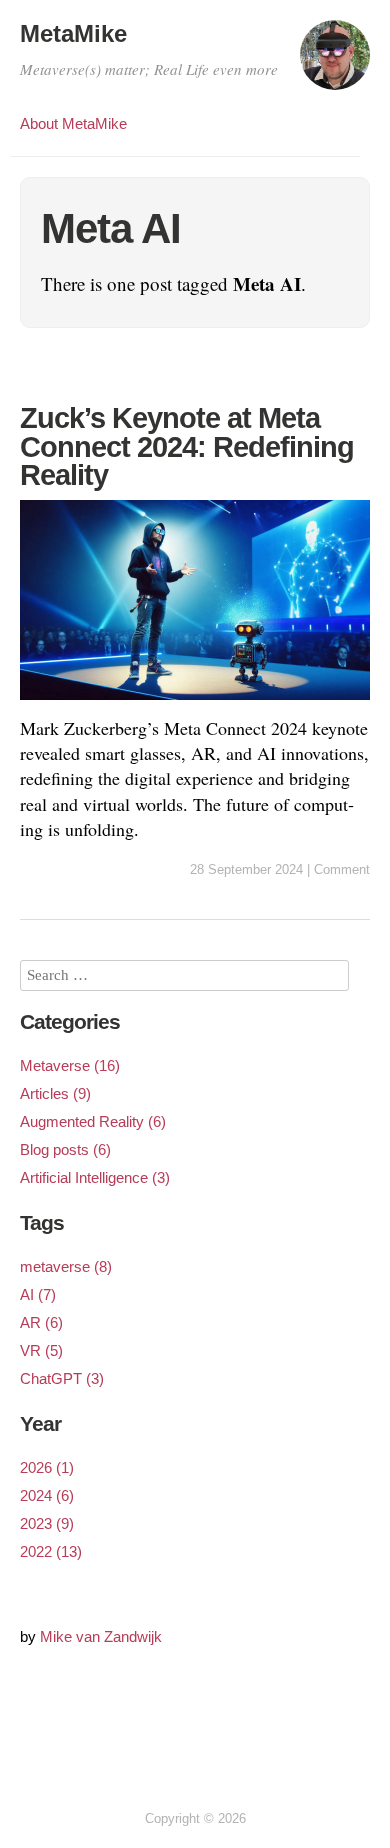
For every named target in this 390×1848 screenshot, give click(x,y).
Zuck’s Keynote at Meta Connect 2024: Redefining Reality (187, 446)
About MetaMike (73, 123)
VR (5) (41, 1350)
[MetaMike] (335, 64)
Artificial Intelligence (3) (95, 1177)
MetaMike (73, 33)
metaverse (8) (66, 1266)
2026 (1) (47, 1467)
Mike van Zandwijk (101, 1636)
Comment (342, 869)
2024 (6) (47, 1495)
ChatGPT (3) (62, 1378)
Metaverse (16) (70, 1065)
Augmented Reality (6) (93, 1121)
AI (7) (38, 1294)
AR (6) (41, 1322)
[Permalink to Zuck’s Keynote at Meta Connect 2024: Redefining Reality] (195, 703)
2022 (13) (51, 1551)
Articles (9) (55, 1093)
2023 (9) (47, 1523)
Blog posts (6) (65, 1149)
